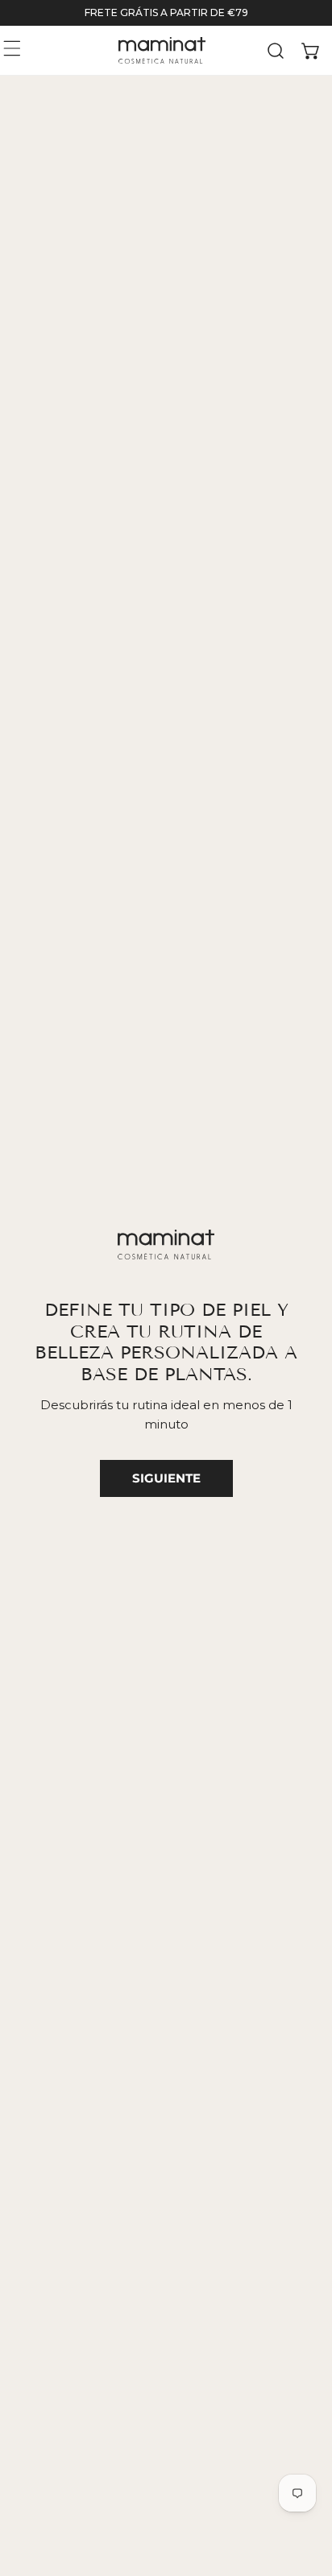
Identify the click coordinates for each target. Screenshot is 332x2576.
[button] (311, 50)
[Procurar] (276, 50)
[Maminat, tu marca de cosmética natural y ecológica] (162, 50)
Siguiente (166, 1478)
